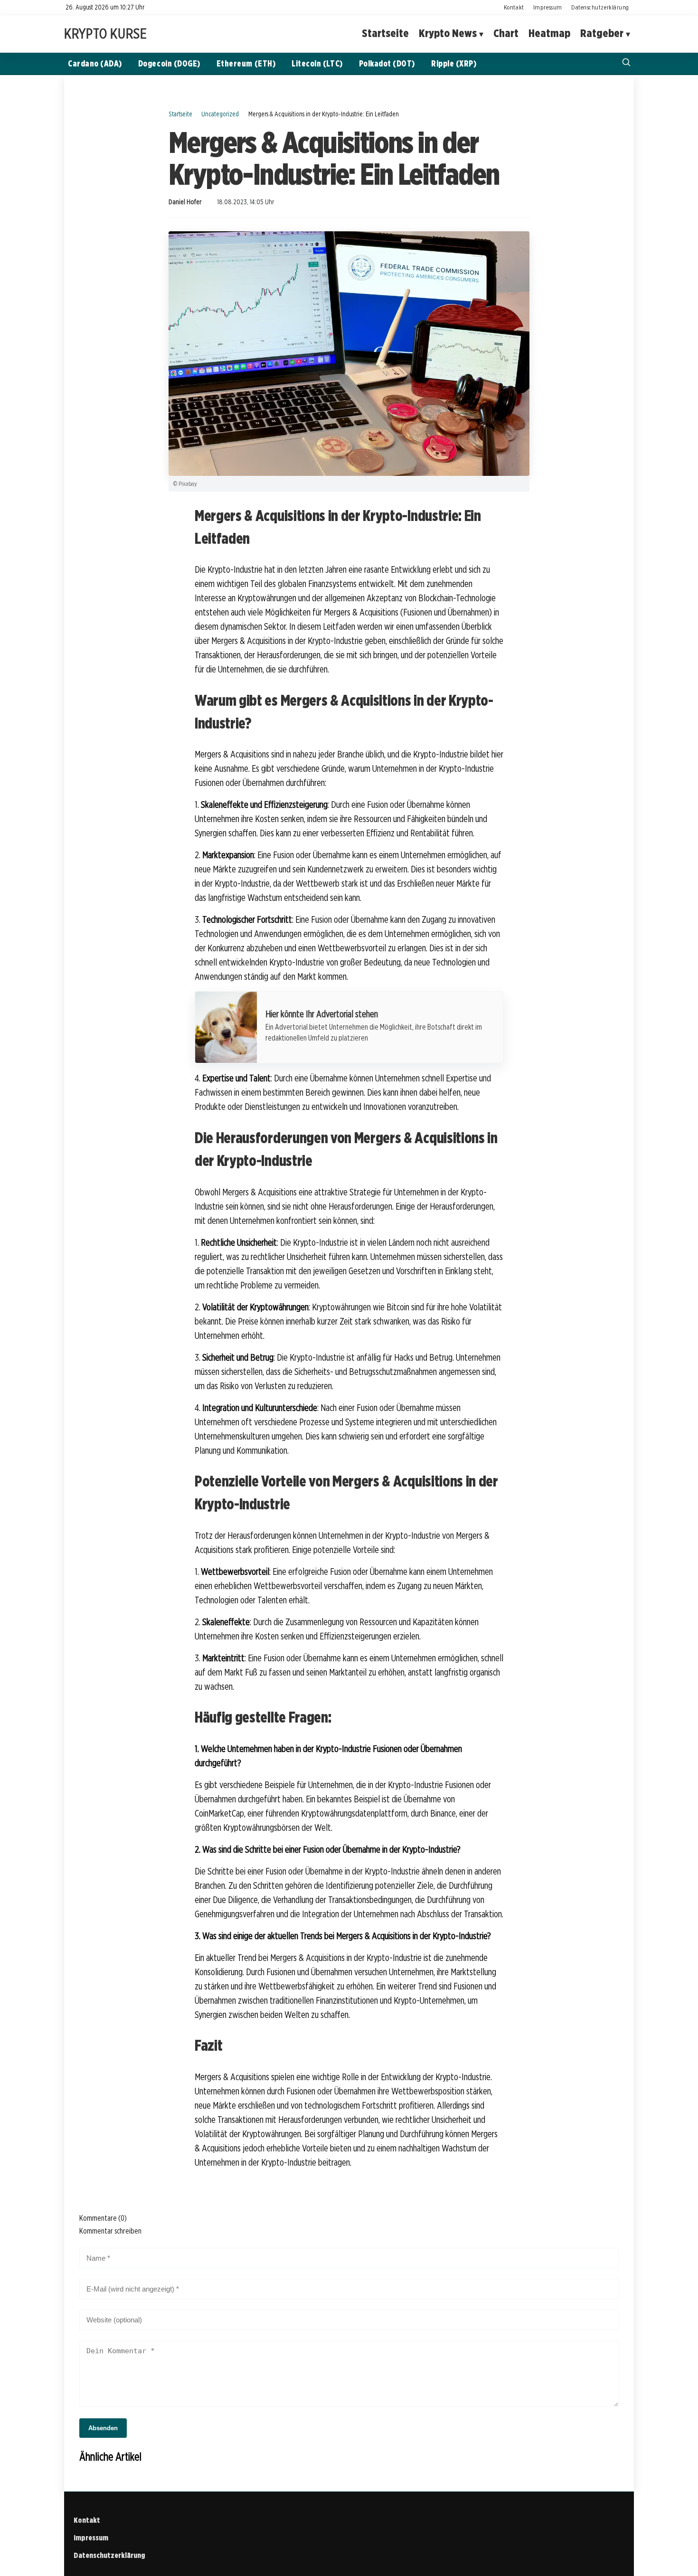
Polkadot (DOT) (387, 63)
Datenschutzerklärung (600, 7)
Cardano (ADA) (95, 63)
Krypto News (448, 33)
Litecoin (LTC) (317, 63)
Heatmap (549, 33)
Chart (506, 33)
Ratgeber (602, 33)
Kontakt (514, 7)
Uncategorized (220, 114)
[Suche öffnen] (626, 63)
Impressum (548, 7)
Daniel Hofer (185, 202)
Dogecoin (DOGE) (169, 63)
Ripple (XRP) (454, 63)
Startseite (385, 33)
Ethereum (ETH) (246, 63)
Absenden (103, 2428)
